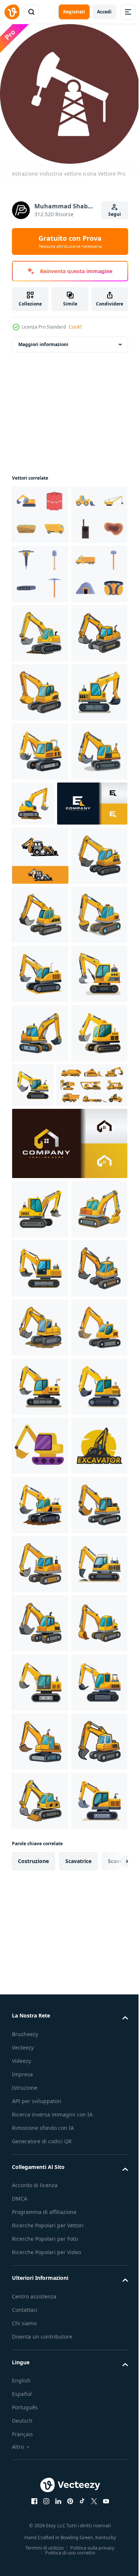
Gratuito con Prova (70, 241)
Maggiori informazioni (43, 339)
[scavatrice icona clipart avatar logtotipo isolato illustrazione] (40, 2209)
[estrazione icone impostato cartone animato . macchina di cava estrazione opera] (40, 568)
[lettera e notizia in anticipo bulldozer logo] (47, 1094)
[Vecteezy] (12, 12)
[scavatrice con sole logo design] (40, 2268)
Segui (115, 214)
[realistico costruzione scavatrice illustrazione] (40, 746)
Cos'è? (75, 327)
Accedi (104, 12)
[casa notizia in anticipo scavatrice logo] (69, 1670)
